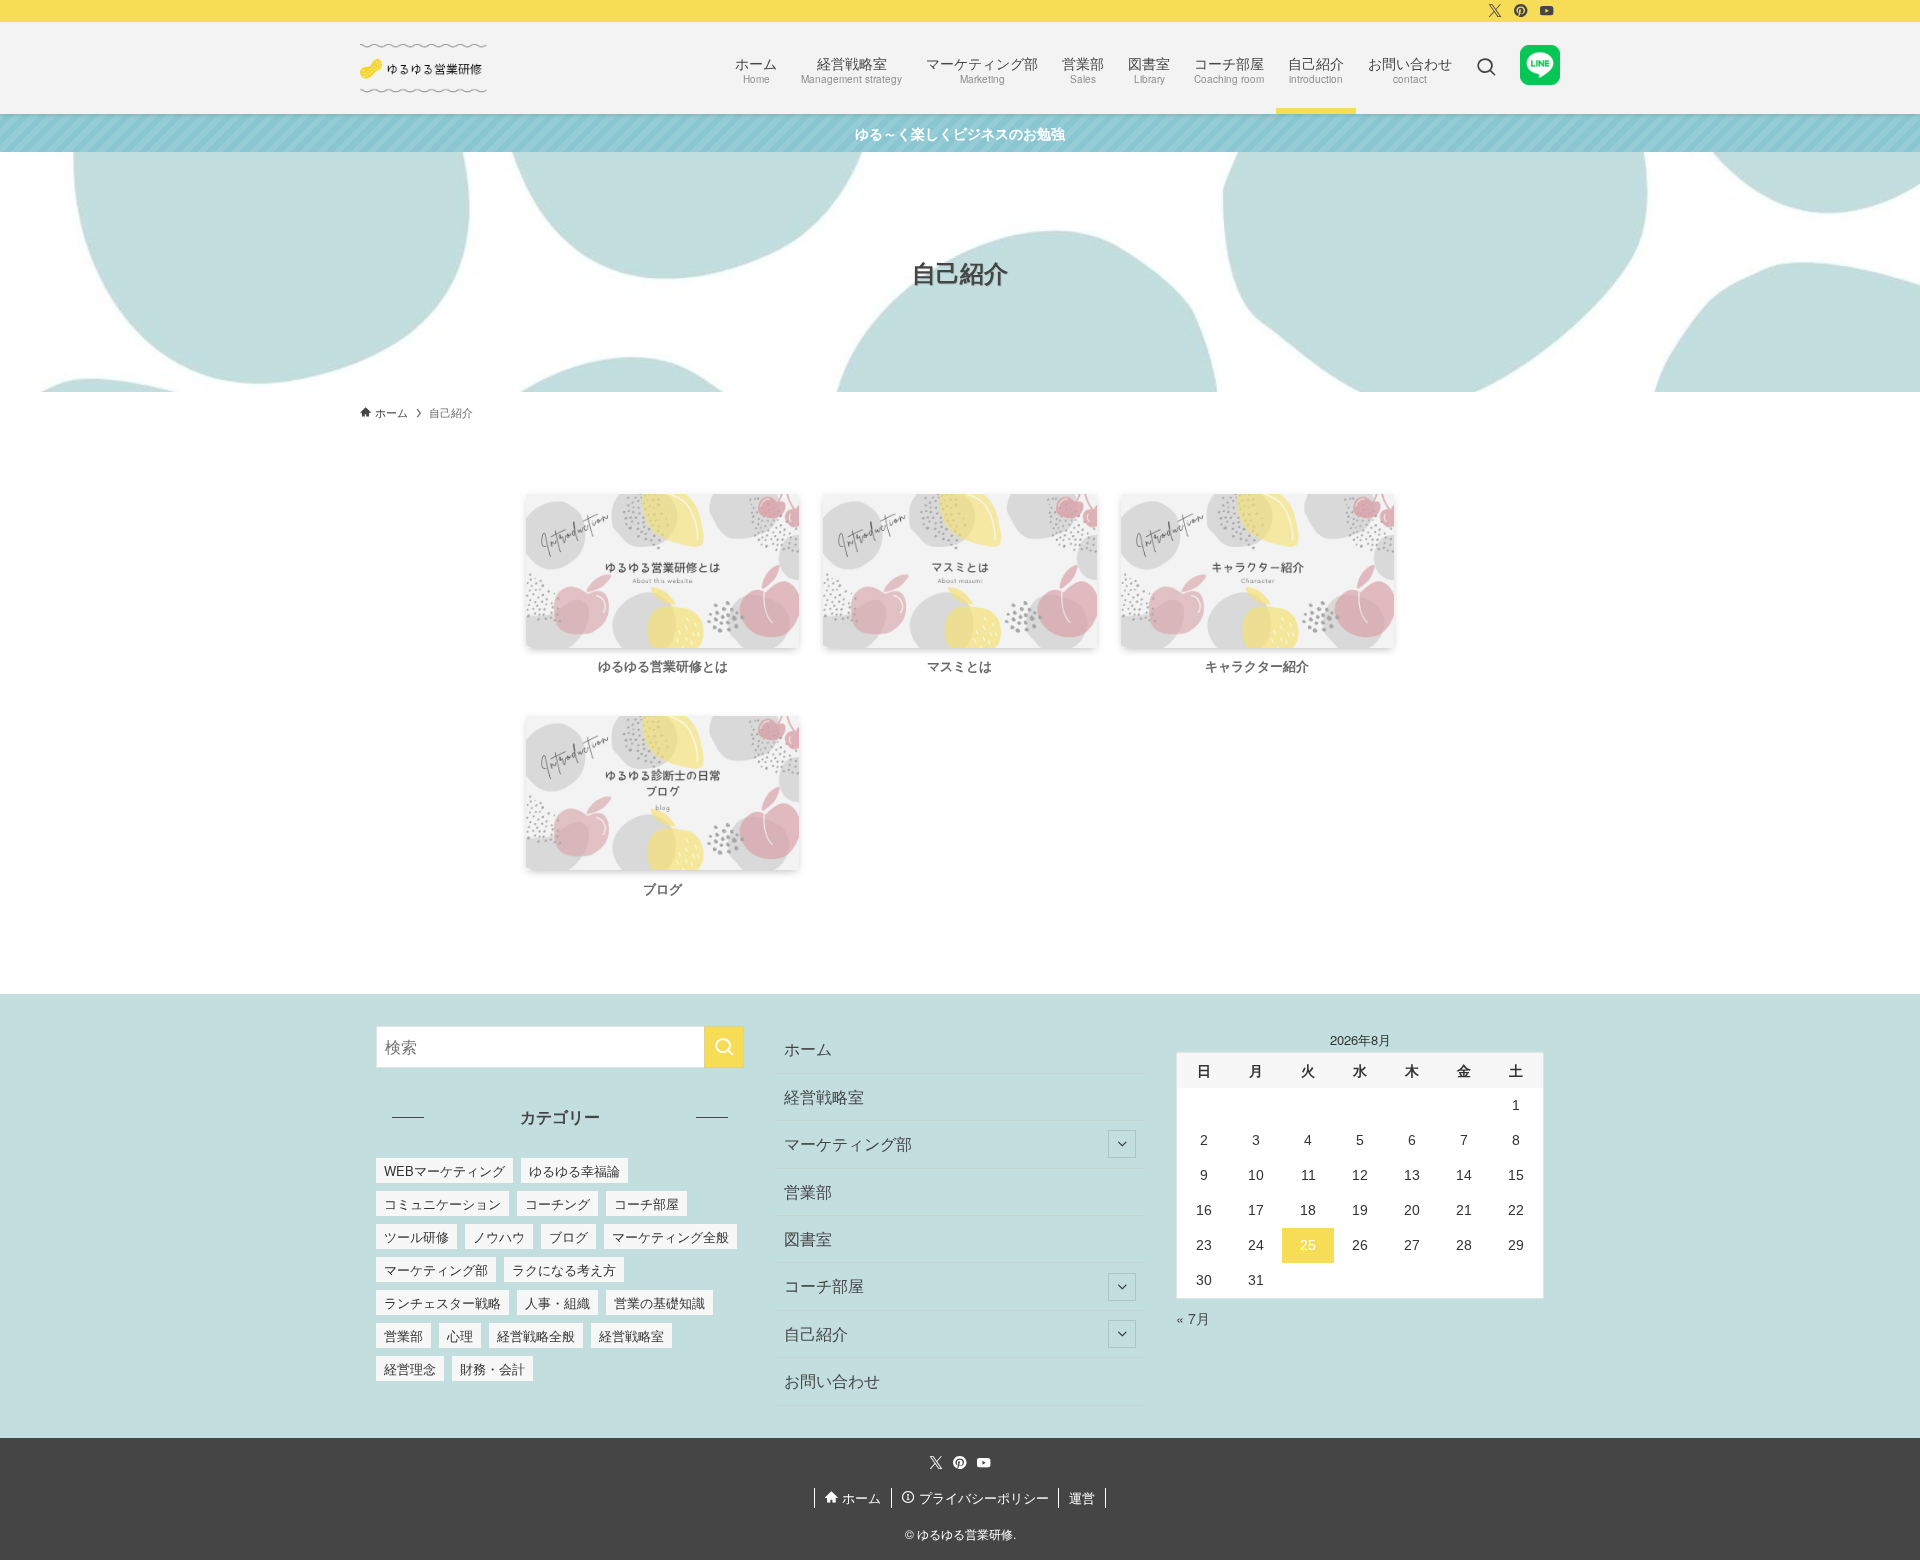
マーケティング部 (436, 1269)
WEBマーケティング (444, 1170)
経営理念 (410, 1368)
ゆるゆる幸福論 (574, 1170)
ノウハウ (499, 1236)
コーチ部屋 (646, 1203)
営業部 (403, 1335)
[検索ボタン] (1486, 68)
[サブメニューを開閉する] (1122, 1144)
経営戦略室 (631, 1335)
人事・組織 (557, 1302)
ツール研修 (416, 1236)
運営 (1082, 1497)
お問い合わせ (832, 1380)
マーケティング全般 (670, 1236)
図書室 (808, 1238)
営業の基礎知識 (659, 1302)
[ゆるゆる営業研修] (424, 68)
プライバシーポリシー (982, 1497)
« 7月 (1193, 1318)
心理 (460, 1335)
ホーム (808, 1048)
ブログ (568, 1236)
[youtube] (1547, 11)
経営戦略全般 (536, 1335)
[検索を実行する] (724, 1047)
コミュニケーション (442, 1203)
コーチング (557, 1203)
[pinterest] (1521, 11)
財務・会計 (492, 1368)
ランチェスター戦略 (442, 1302)
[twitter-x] (1495, 11)
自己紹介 (816, 1333)
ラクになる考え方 (564, 1269)
